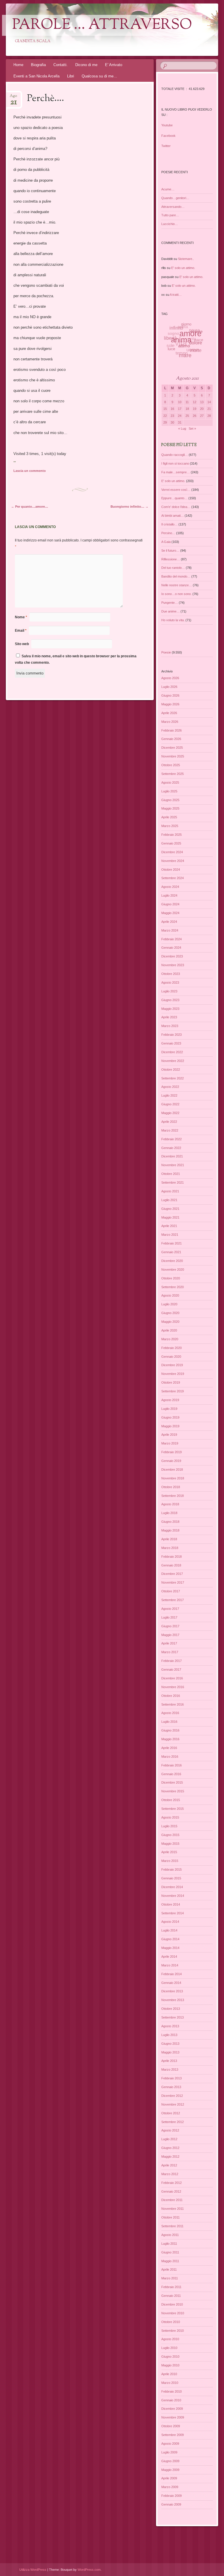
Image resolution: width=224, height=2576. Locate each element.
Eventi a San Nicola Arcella (36, 76)
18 (187, 409)
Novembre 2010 (173, 2313)
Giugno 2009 (170, 2461)
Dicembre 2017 (172, 1574)
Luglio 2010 (169, 2348)
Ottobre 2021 (171, 1174)
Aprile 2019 (169, 1435)
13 (202, 402)
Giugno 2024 (170, 904)
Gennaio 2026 (171, 739)
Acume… (168, 189)
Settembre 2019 (173, 1391)
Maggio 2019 (170, 1426)
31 (180, 422)
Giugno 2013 (170, 2044)
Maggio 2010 (170, 2365)
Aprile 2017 (169, 1643)
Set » (192, 429)
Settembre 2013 (173, 2017)
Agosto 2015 (170, 1817)
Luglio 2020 (169, 1304)
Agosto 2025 (170, 782)
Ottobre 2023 (171, 974)
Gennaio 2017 (171, 1669)
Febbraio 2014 (171, 1974)
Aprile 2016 (169, 1748)
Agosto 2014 (170, 1922)
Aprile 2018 (169, 1539)
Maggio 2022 (170, 1113)
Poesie (166, 652)
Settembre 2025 (173, 774)
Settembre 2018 (173, 1496)
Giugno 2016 (170, 1730)
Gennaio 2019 (171, 1461)
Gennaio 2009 (171, 2504)
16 (172, 409)
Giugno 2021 (170, 1209)
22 (165, 416)
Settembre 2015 (173, 1809)
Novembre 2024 (173, 861)
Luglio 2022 (169, 1095)
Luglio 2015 (169, 1826)
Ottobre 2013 (171, 2009)
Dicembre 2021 (172, 1156)
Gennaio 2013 (171, 2087)
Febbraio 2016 (171, 1765)
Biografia (38, 65)
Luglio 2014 (169, 1930)
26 (195, 416)
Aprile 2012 (169, 2165)
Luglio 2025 (169, 791)
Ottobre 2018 (171, 1487)
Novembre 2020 (173, 1270)
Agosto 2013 (170, 2026)
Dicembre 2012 (172, 2096)
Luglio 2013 (169, 2035)
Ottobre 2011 (170, 2217)
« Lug (182, 429)
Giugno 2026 (170, 695)
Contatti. (61, 65)
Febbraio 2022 (171, 1139)
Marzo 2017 (170, 1652)
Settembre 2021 (173, 1182)
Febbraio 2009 (171, 2496)
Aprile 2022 (169, 1122)
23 (172, 416)
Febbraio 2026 (171, 730)
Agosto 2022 (170, 1087)
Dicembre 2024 (172, 852)
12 (195, 402)
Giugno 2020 (170, 1313)
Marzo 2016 (170, 1757)
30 (172, 422)
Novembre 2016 (173, 1687)
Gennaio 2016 (171, 1774)
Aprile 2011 (169, 2269)
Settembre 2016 (173, 1704)
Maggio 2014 (170, 1948)
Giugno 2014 (170, 1939)
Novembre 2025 (173, 756)
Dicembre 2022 (172, 1052)
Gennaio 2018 (171, 1565)
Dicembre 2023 (172, 956)
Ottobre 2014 (171, 1904)
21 (209, 409)
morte (193, 353)
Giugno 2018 (170, 1522)
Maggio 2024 (170, 913)
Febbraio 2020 (171, 1348)
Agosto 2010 (170, 2339)
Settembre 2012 (173, 2122)
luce (170, 347)
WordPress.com (89, 2570)
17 (180, 409)
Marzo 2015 (170, 1861)
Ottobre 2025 (171, 765)
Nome (21, 617)
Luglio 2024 (169, 895)
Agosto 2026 (170, 678)
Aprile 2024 (169, 922)
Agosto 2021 (170, 1191)
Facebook (168, 136)
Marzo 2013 (170, 2069)
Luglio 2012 (169, 2139)
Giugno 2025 (170, 800)
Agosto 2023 (170, 982)
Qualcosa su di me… (99, 76)
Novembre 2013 (173, 2000)
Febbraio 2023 (171, 1035)
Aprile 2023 (169, 1017)
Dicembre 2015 (172, 1782)
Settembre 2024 (173, 878)
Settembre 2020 (173, 1287)
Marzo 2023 (170, 1026)
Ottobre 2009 (171, 2426)
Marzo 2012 (170, 2174)
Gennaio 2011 (171, 2296)
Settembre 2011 (172, 2226)
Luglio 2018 (169, 1513)
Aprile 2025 (169, 817)
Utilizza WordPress (33, 2570)
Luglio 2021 (169, 1200)
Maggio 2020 (170, 1322)
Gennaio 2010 (171, 2400)
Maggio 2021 (170, 1217)
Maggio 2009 (170, 2470)
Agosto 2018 (170, 1504)
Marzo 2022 (170, 1130)
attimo (182, 348)
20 (202, 409)
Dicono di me (86, 65)
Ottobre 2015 (171, 1800)
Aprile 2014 (169, 1957)
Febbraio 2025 (171, 835)
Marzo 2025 (170, 826)
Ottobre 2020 (171, 1278)
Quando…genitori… (175, 198)
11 (187, 402)
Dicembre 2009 (172, 2409)
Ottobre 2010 (171, 2322)
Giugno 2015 (170, 1835)
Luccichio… (170, 224)
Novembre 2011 (173, 2209)
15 (165, 409)
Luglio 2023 (169, 991)
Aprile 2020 (169, 1330)
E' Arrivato (114, 65)
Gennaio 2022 (171, 1148)
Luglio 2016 (169, 1722)
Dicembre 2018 (172, 1470)
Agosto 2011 (170, 2235)
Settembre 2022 (173, 1078)
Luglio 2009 (169, 2452)
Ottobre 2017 (171, 1591)
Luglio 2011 (169, 2244)
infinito (179, 327)
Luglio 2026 (169, 687)
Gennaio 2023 (171, 1043)
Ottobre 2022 (171, 1070)
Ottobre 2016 (171, 1696)
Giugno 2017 (170, 1626)
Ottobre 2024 (171, 870)
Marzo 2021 (170, 1235)
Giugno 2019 (170, 1417)
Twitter (166, 146)
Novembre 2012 (173, 2104)
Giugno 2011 (170, 2252)
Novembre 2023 (173, 965)
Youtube (167, 125)
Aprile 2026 (169, 713)
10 (180, 402)
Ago (13, 98)
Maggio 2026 (170, 704)
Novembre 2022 (173, 1061)
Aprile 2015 (169, 1852)
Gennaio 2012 (171, 2191)
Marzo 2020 (170, 1339)
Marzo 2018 (170, 1548)
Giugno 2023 (170, 1000)
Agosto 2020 (170, 1295)
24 (180, 416)
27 (202, 416)
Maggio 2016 (170, 1739)
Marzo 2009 (170, 2487)
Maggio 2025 (170, 808)
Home (18, 65)
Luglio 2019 (169, 1409)
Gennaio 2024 (171, 948)
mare (182, 356)
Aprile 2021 (169, 1226)
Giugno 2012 (170, 2148)
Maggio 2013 (170, 2052)
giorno (189, 326)
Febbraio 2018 (171, 1557)
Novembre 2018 (173, 1478)
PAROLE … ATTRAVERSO (102, 25)
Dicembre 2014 (172, 1887)
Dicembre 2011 (172, 2200)
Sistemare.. (186, 259)
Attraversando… (173, 207)
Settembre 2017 (173, 1600)
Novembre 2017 (173, 1582)
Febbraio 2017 (171, 1661)
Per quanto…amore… (30, 507)
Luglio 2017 (169, 1617)
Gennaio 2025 (171, 843)
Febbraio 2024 (171, 939)
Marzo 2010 (170, 2383)
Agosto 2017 (170, 1609)
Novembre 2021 (173, 1165)
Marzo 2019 (170, 1443)
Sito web (22, 644)
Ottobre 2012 (171, 2113)
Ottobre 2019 (171, 1382)
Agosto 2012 (170, 2130)
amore (191, 337)
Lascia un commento (30, 471)
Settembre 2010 (173, 2331)
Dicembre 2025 (172, 748)
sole (170, 341)
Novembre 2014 (173, 1896)
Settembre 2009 (173, 2435)
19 (195, 409)
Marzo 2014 (170, 1965)
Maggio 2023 (170, 1009)
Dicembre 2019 (172, 1365)
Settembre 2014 (173, 1913)
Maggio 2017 (170, 1635)
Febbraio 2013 (171, 2078)
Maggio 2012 (170, 2157)
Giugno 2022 (170, 1104)
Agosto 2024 (170, 887)
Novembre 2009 (173, 2417)
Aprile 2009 (169, 2478)
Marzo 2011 (170, 2278)
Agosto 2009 (170, 2444)
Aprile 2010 (169, 2374)
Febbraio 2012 (171, 2183)
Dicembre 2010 (172, 2304)
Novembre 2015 (173, 1791)
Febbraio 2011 (171, 2287)
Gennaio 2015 (171, 1878)
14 (209, 402)
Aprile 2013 (169, 2061)
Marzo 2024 (170, 930)
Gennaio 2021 (171, 1252)
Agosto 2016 (170, 1713)
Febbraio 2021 (171, 1243)
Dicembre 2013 (172, 1991)
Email (21, 631)
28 (209, 416)
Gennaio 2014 (171, 1983)
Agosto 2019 (170, 1400)
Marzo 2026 (170, 722)
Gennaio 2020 (171, 1357)
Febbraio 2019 (171, 1452)
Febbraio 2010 (171, 2391)
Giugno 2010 (170, 2357)
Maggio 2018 (170, 1530)
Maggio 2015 (170, 1844)
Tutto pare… (170, 215)
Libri (71, 76)
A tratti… (176, 295)
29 (165, 422)
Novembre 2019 (173, 1374)
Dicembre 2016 (172, 1678)
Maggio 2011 (170, 2261)
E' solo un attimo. (183, 268)
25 (187, 416)
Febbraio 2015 (171, 1869)
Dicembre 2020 (172, 1261)
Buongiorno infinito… (129, 507)
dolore (194, 347)
